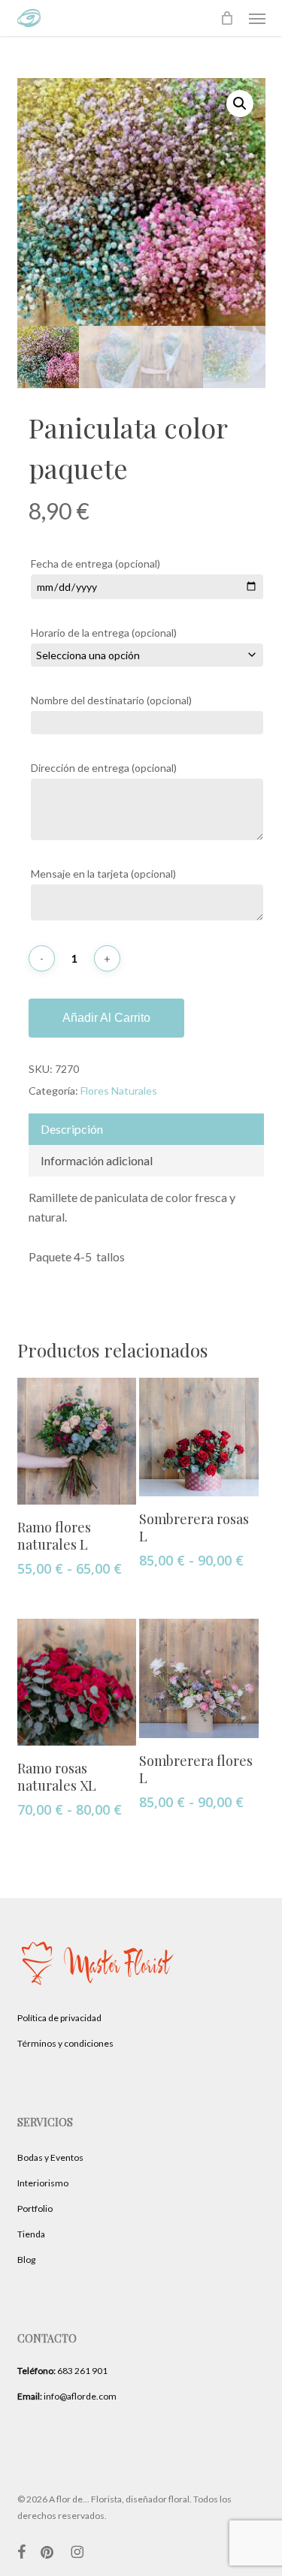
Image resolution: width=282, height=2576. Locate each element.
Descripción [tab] (72, 1129)
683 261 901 (62, 2371)
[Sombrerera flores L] (199, 1678)
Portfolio (35, 2208)
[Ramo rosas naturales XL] (77, 1682)
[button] (257, 18)
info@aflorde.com (67, 2396)
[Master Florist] (99, 1995)
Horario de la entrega (104, 633)
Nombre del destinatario (111, 700)
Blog (26, 2260)
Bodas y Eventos (50, 2157)
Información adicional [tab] (97, 1160)
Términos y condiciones (65, 2043)
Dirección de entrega (104, 768)
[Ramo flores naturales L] (77, 1441)
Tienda (31, 2234)
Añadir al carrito (106, 1018)
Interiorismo (43, 2183)
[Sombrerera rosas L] (199, 1437)
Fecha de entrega (96, 563)
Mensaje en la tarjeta (103, 874)
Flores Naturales (119, 1091)
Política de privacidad (59, 2018)
